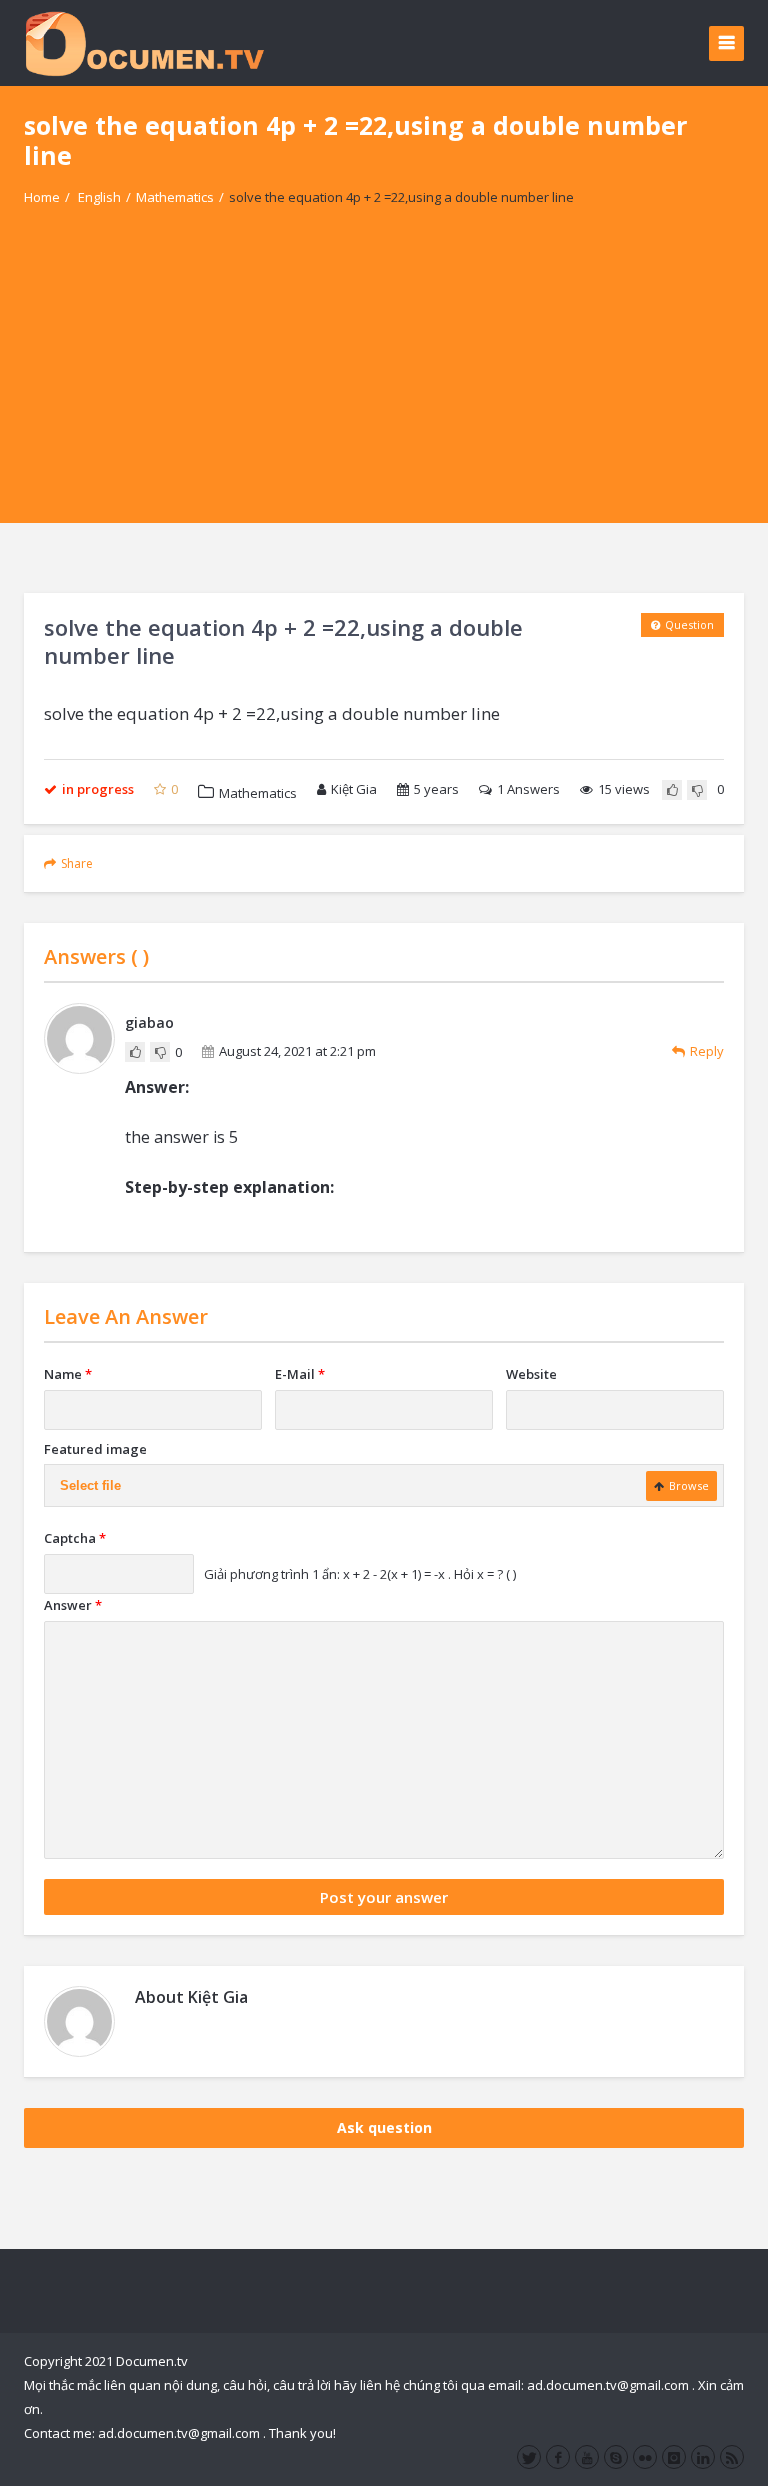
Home (42, 197)
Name (68, 1374)
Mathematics (175, 197)
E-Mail (300, 1374)
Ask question (384, 2127)
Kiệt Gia (354, 789)
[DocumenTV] (144, 42)
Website (531, 1374)
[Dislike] (697, 790)
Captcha (75, 1538)
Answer (73, 1605)
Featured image (95, 1449)
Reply (707, 1051)
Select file (90, 1485)
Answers (528, 789)
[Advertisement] (384, 383)
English (99, 197)
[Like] (672, 790)
